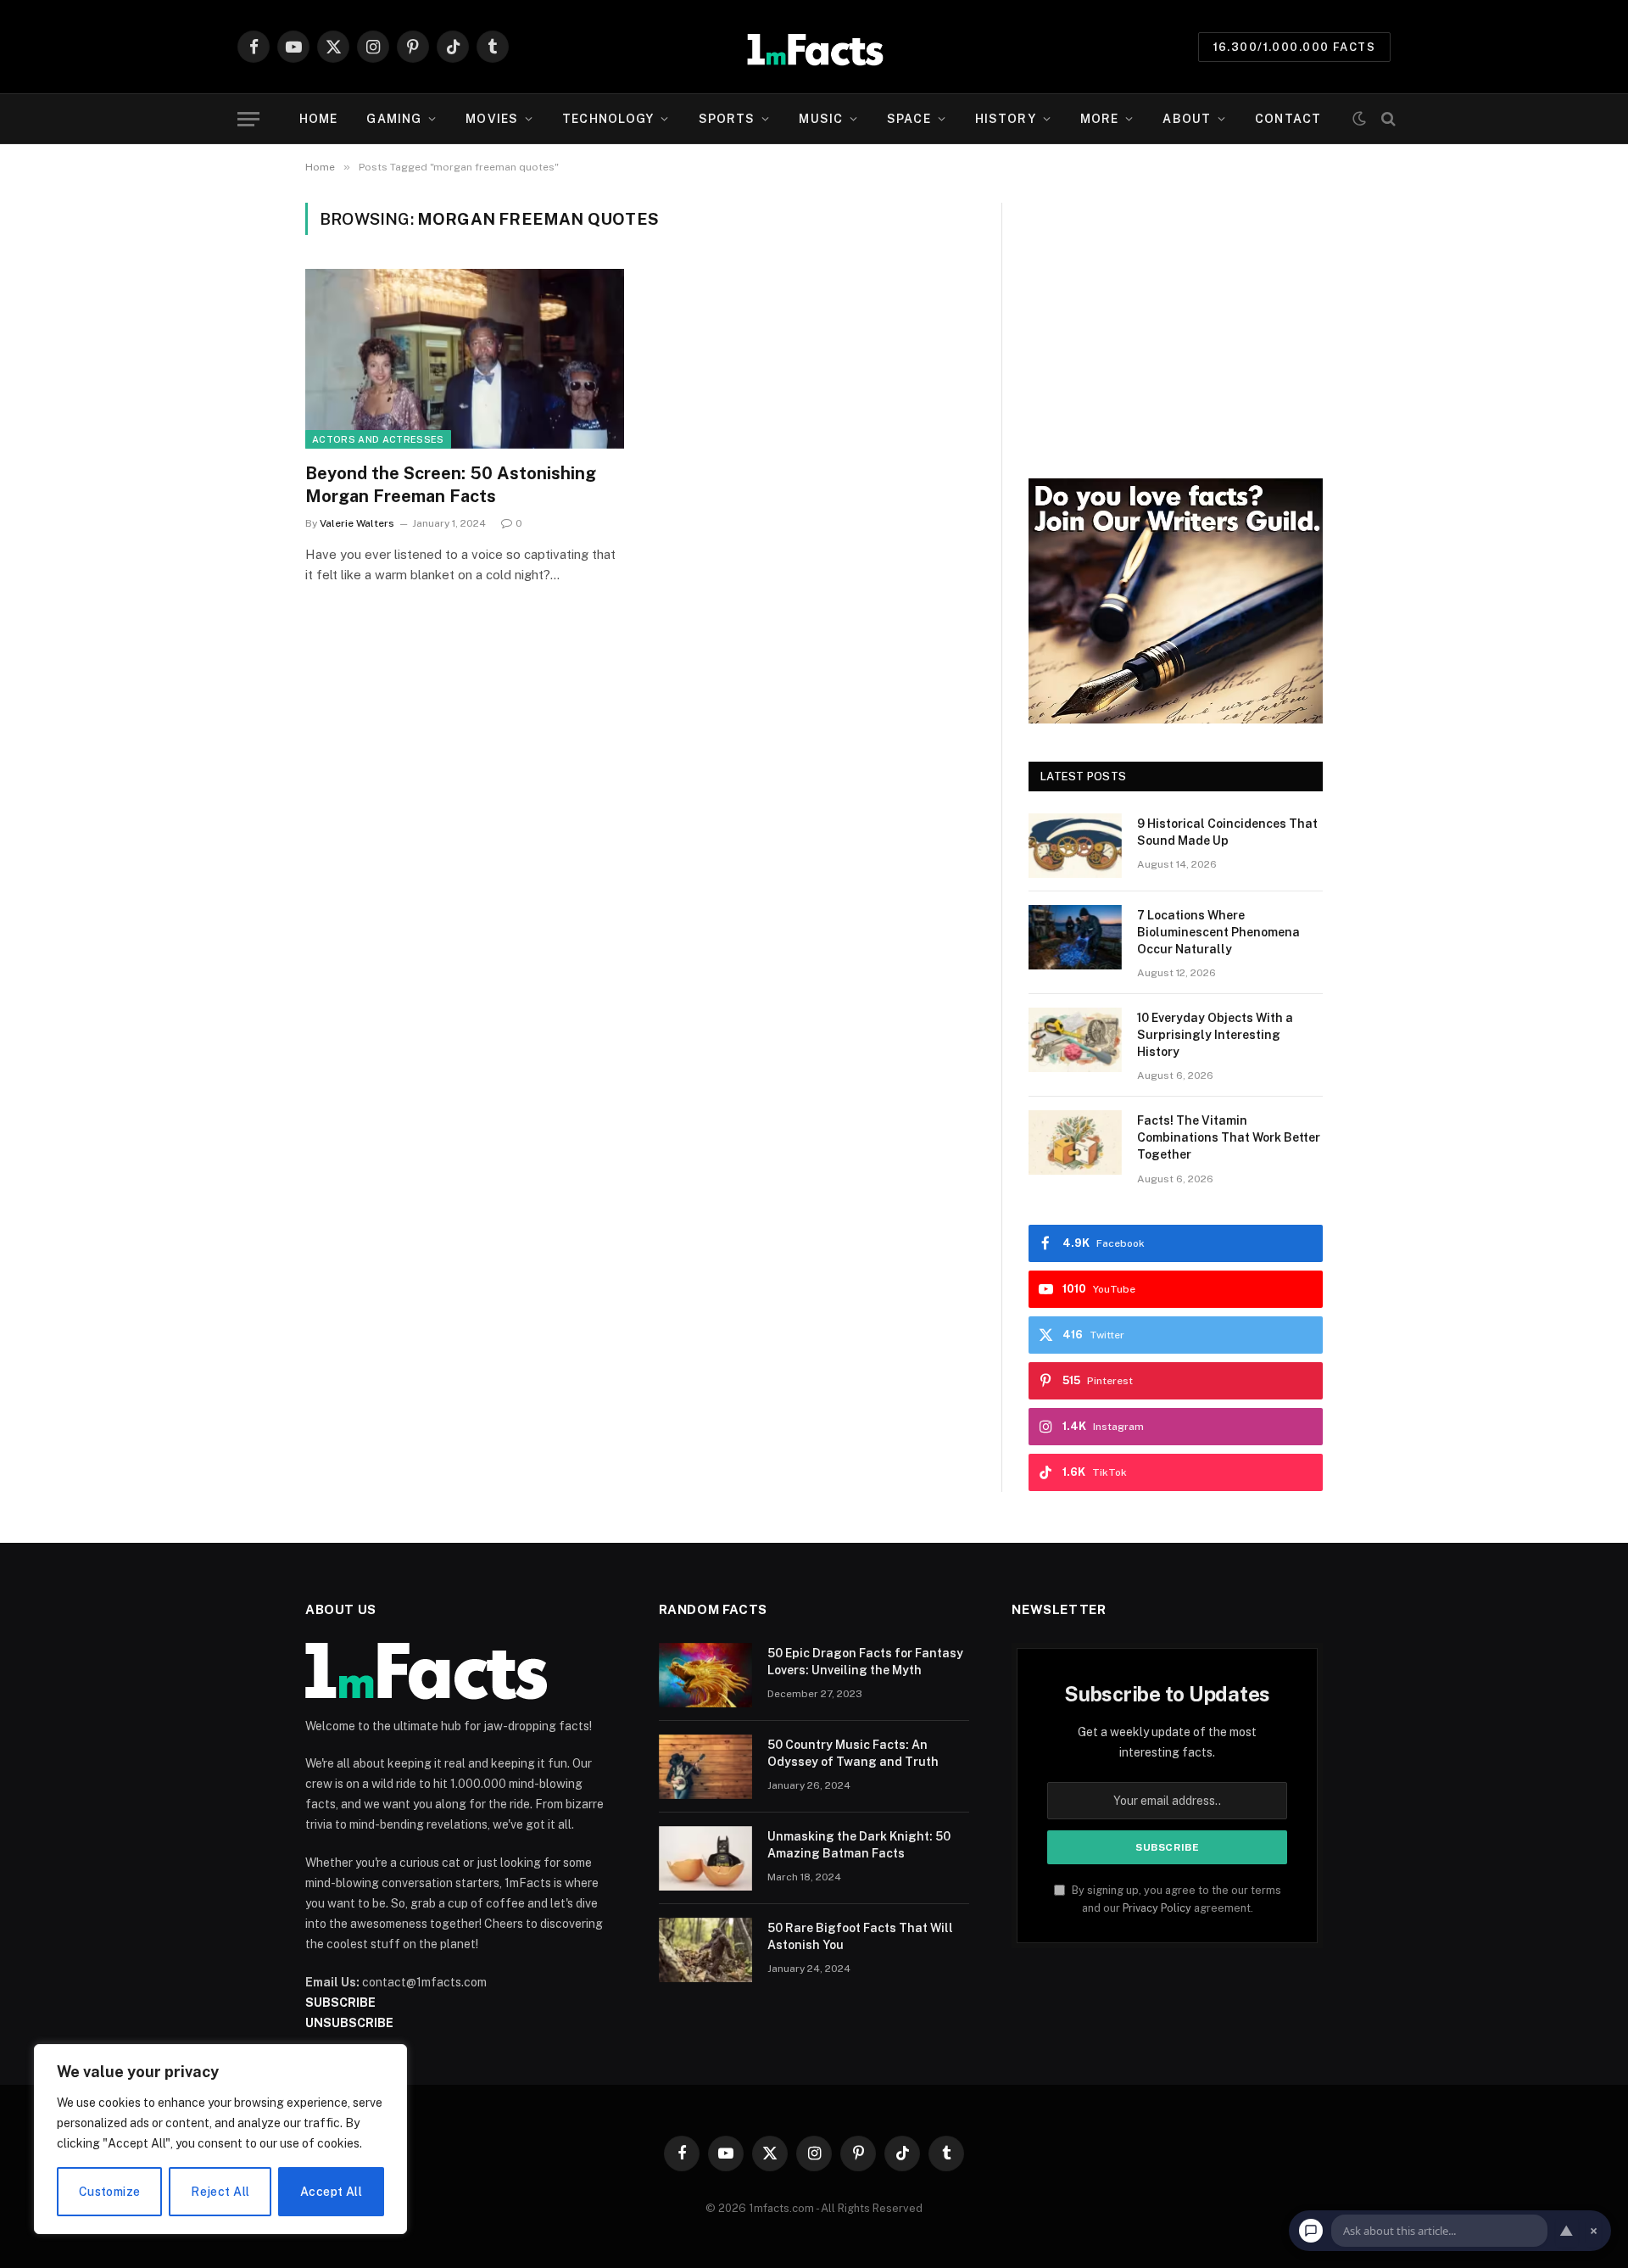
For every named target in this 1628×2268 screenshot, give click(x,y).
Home (318, 119)
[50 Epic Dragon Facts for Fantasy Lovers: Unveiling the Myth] (705, 1675)
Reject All (220, 2192)
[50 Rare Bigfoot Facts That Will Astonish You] (705, 1950)
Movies (492, 119)
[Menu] (248, 119)
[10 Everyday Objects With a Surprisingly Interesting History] (1075, 1040)
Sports (727, 119)
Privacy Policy (1157, 1908)
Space (909, 119)
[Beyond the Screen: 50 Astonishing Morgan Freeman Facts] (465, 359)
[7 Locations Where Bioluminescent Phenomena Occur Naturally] (1075, 937)
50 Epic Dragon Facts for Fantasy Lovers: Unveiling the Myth (865, 1662)
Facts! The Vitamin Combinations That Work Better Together (1229, 1137)
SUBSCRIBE (340, 2003)
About (1187, 119)
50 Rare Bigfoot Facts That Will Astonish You (860, 1936)
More (1099, 119)
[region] (220, 2139)
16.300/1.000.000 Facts (1294, 47)
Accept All (331, 2192)
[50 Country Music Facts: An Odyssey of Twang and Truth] (705, 1767)
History (1006, 119)
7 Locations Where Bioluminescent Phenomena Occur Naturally (1218, 932)
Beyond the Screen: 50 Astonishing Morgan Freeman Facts (451, 485)
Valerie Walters (357, 523)
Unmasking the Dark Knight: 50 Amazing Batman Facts (859, 1845)
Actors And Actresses (378, 439)
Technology (608, 119)
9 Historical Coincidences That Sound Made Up (1227, 832)
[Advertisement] (1176, 321)
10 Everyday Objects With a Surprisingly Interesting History (1215, 1035)
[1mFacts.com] (814, 47)
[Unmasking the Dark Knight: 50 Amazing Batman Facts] (705, 1858)
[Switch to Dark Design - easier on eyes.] (1359, 119)
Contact (1288, 119)
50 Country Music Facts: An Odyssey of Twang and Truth (853, 1753)
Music (821, 119)
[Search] (1387, 119)
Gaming (394, 119)
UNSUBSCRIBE (349, 2023)
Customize (110, 2192)
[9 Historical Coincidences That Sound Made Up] (1075, 846)
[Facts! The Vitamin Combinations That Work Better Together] (1075, 1142)
